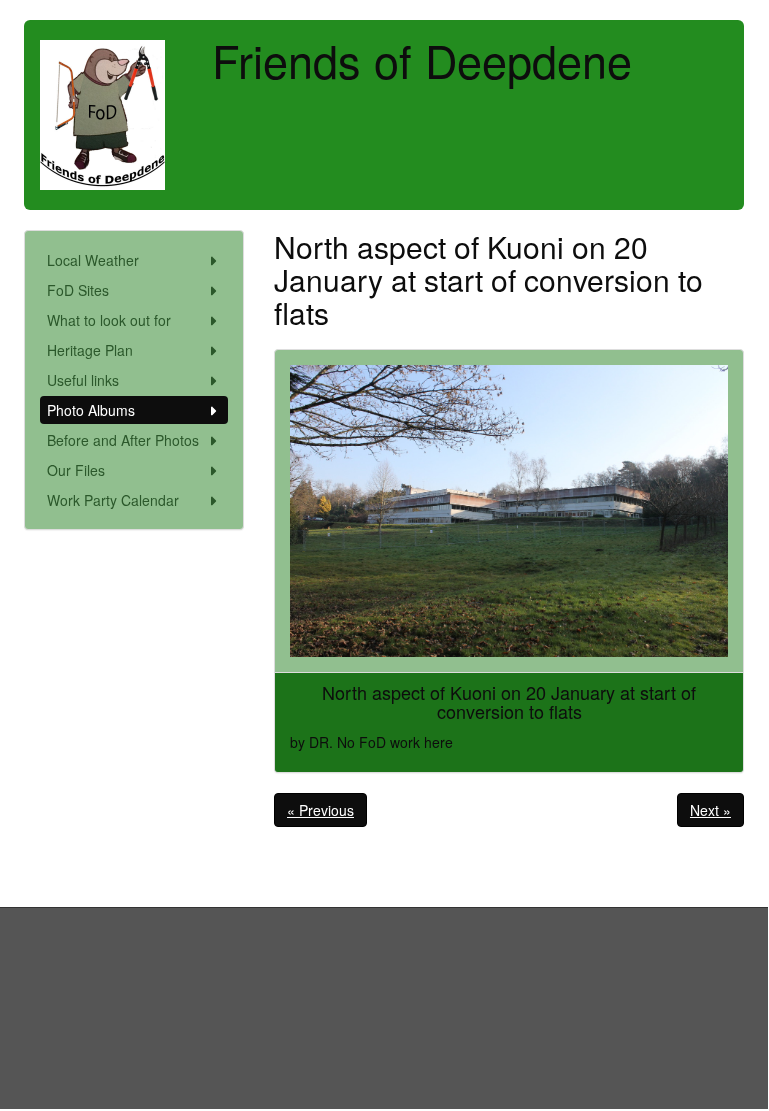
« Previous (320, 810)
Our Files (76, 470)
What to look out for (109, 320)
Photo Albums (91, 410)
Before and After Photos (123, 440)
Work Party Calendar (113, 500)
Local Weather (93, 260)
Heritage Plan (90, 350)
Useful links (83, 380)
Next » (710, 810)
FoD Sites (78, 290)
